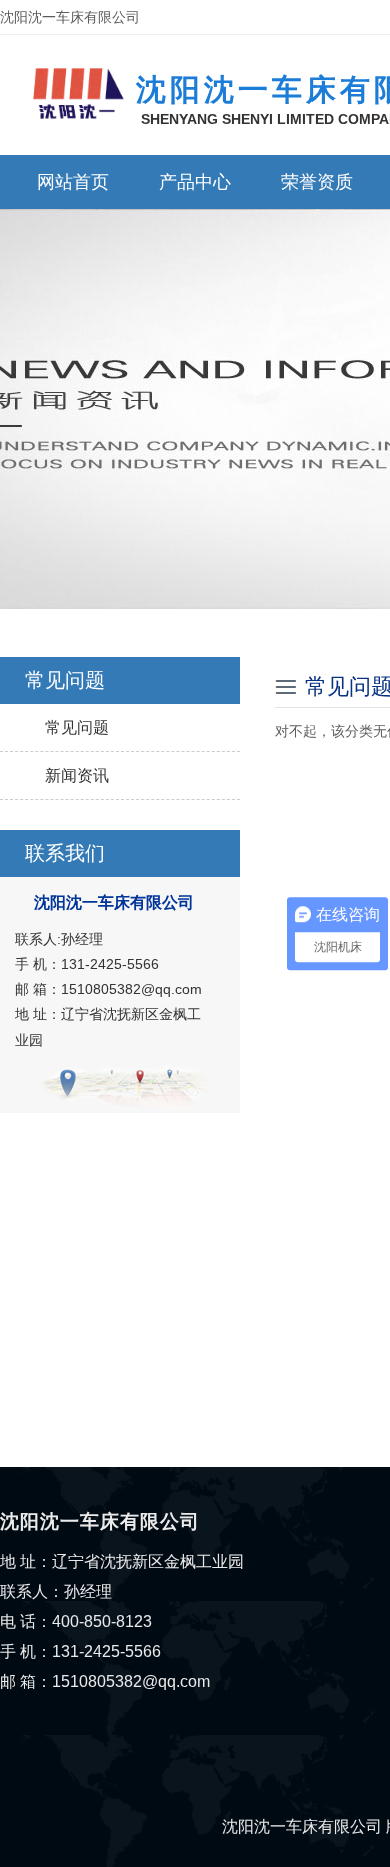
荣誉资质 (317, 182)
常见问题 (77, 727)
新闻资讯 (77, 775)
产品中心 (195, 182)
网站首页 (73, 182)
